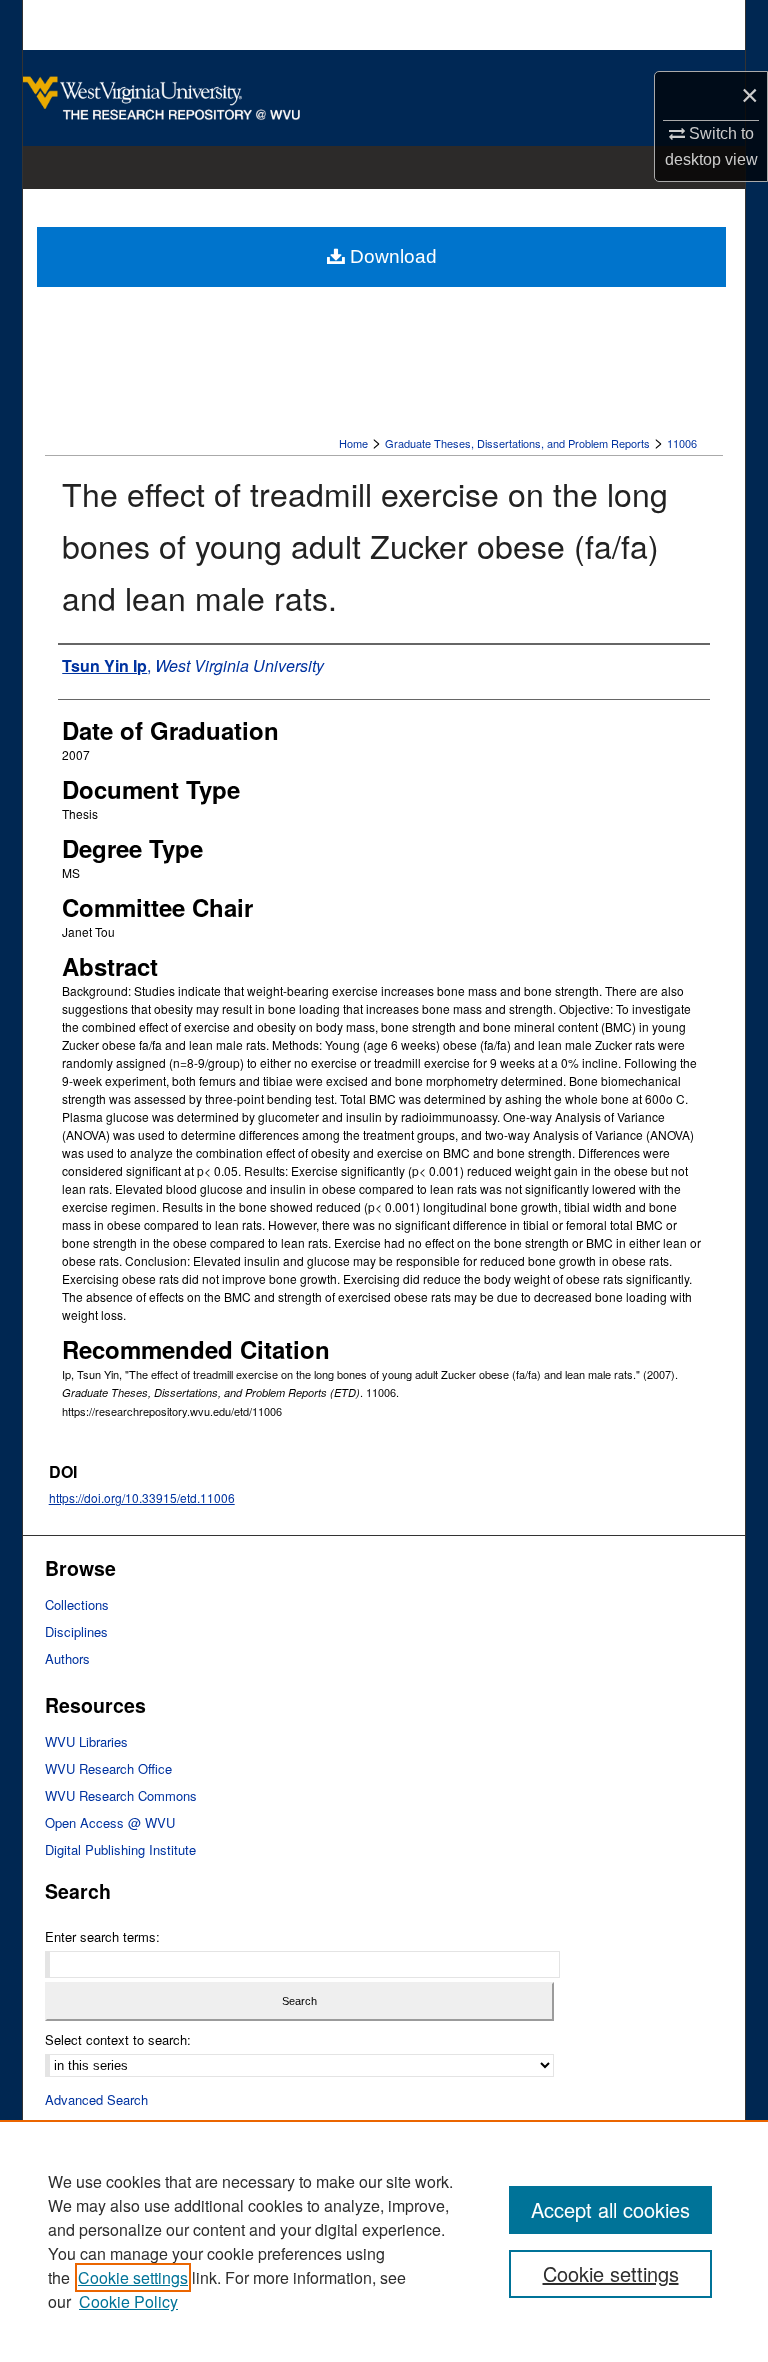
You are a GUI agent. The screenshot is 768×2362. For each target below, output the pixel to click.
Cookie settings (133, 2277)
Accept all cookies (610, 2209)
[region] (384, 2241)
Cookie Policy (128, 2301)
